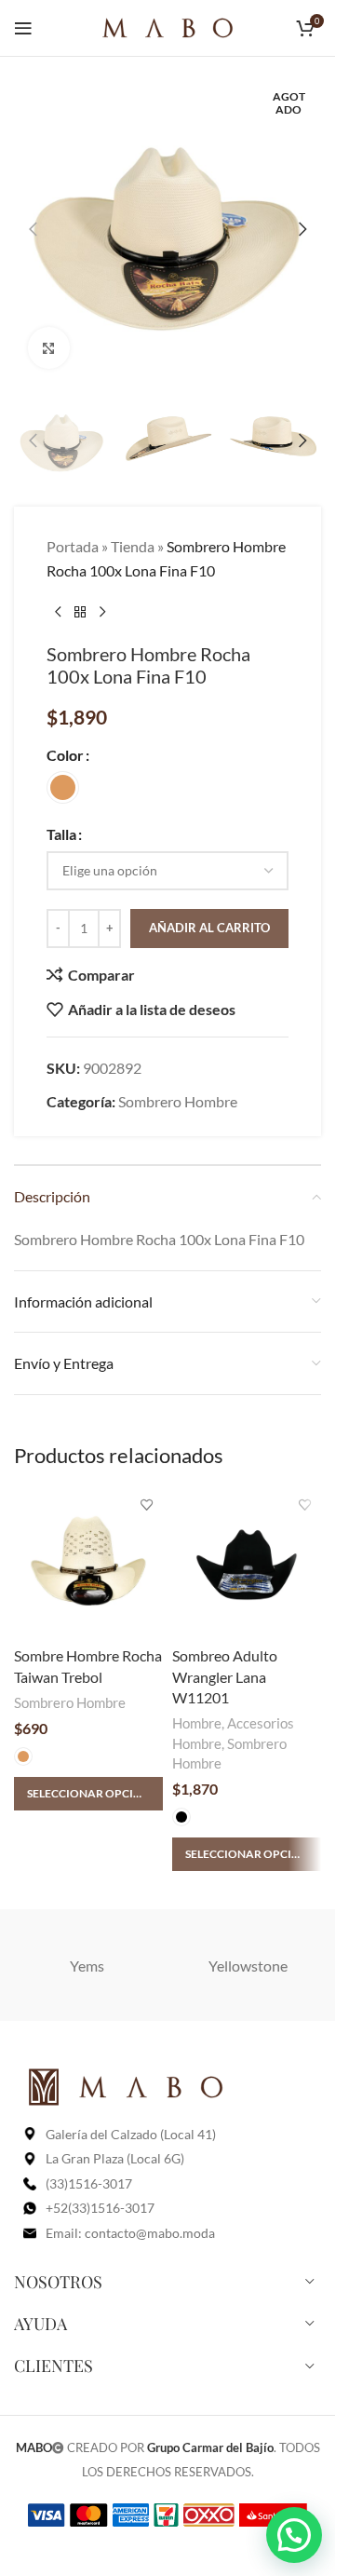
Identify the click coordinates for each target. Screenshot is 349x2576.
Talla (61, 834)
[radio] (63, 787)
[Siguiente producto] (102, 613)
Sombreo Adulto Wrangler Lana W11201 (225, 1676)
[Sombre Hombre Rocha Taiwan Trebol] (88, 1564)
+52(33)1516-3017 (100, 2208)
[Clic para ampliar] (49, 348)
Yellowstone (248, 1966)
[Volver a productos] (80, 613)
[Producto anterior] (58, 613)
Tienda (133, 546)
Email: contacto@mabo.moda (130, 2233)
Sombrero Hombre (178, 1101)
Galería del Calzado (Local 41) (131, 2134)
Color (65, 755)
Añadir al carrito (209, 928)
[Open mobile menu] (23, 28)
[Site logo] (168, 26)
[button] (33, 229)
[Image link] (126, 2085)
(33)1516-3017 (89, 2183)
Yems (87, 1966)
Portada (73, 546)
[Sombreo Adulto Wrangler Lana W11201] (247, 1564)
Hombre (197, 1723)
